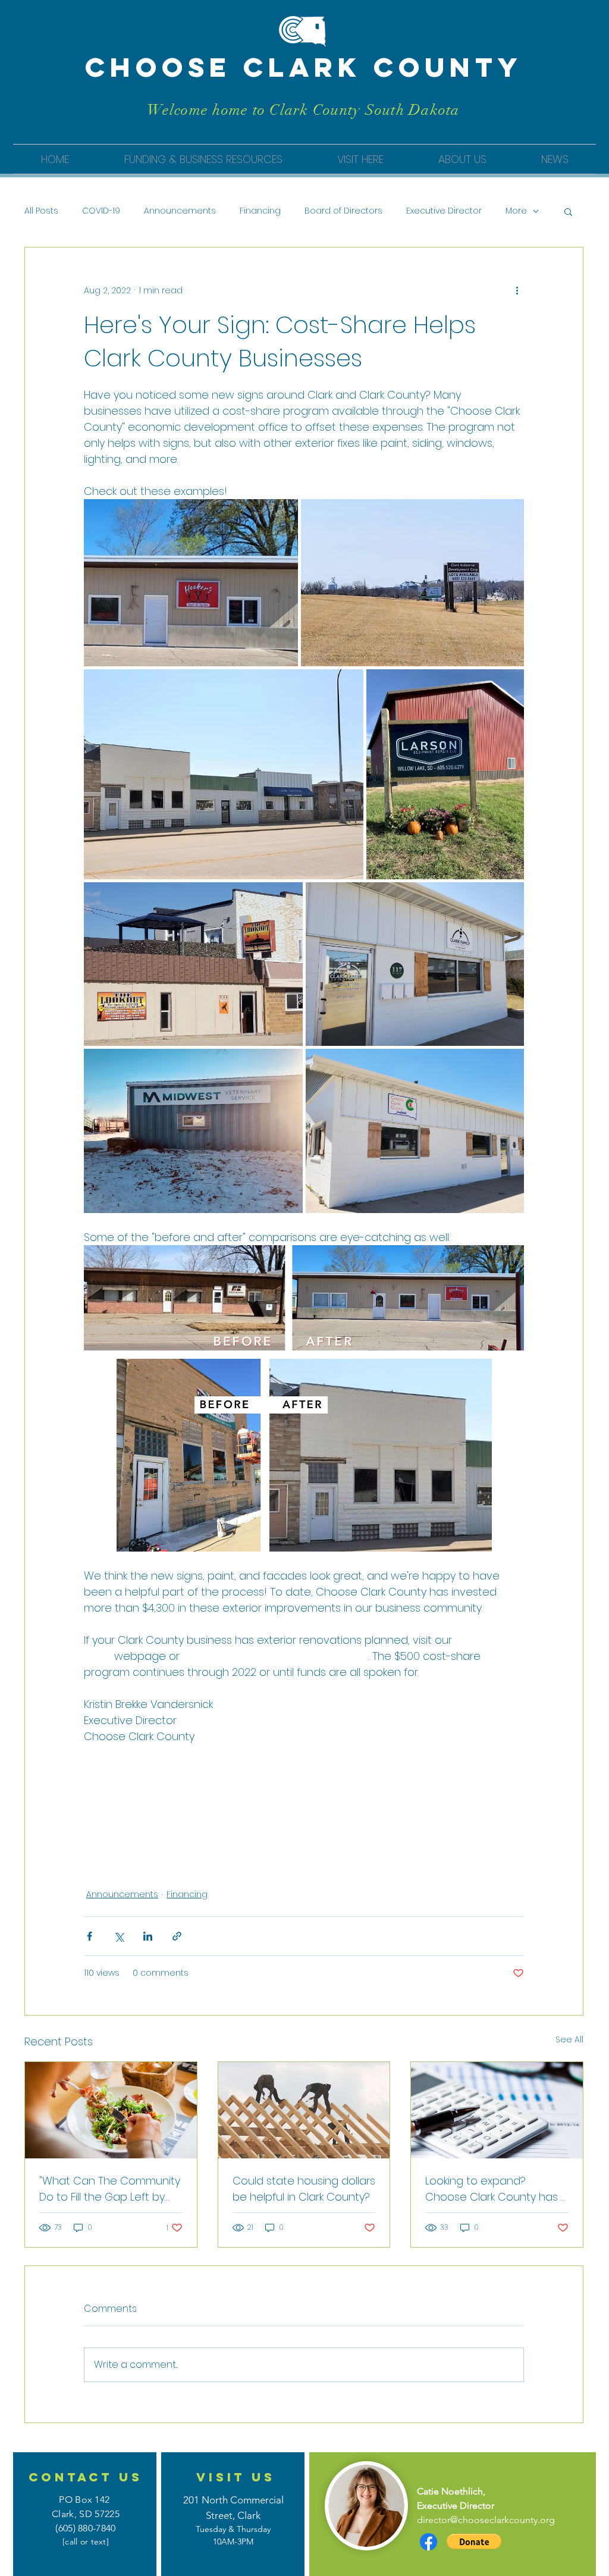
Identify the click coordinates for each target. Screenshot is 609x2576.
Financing (260, 211)
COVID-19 (101, 211)
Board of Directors (343, 211)
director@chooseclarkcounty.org (486, 2520)
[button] (203, 159)
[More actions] (517, 290)
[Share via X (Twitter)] (119, 1936)
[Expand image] (191, 583)
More (516, 211)
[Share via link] (177, 1936)
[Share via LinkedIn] (148, 1936)
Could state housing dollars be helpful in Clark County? (304, 2189)
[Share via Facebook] (90, 1936)
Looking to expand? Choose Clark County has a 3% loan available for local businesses (497, 2189)
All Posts (41, 211)
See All (569, 2039)
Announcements (180, 211)
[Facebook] (429, 2542)
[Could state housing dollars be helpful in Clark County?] (304, 2110)
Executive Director (444, 211)
